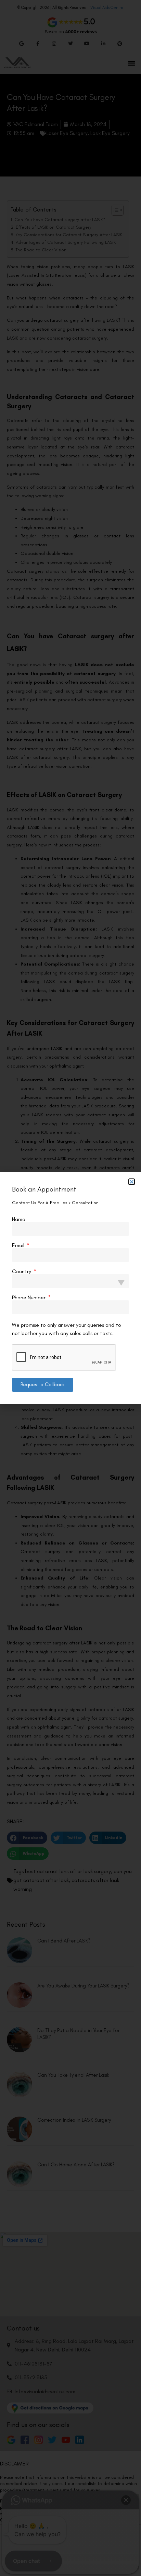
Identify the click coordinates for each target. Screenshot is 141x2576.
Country (22, 1272)
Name (19, 1219)
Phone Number (29, 1298)
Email (19, 1245)
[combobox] (70, 1281)
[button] (132, 1182)
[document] (70, 1288)
